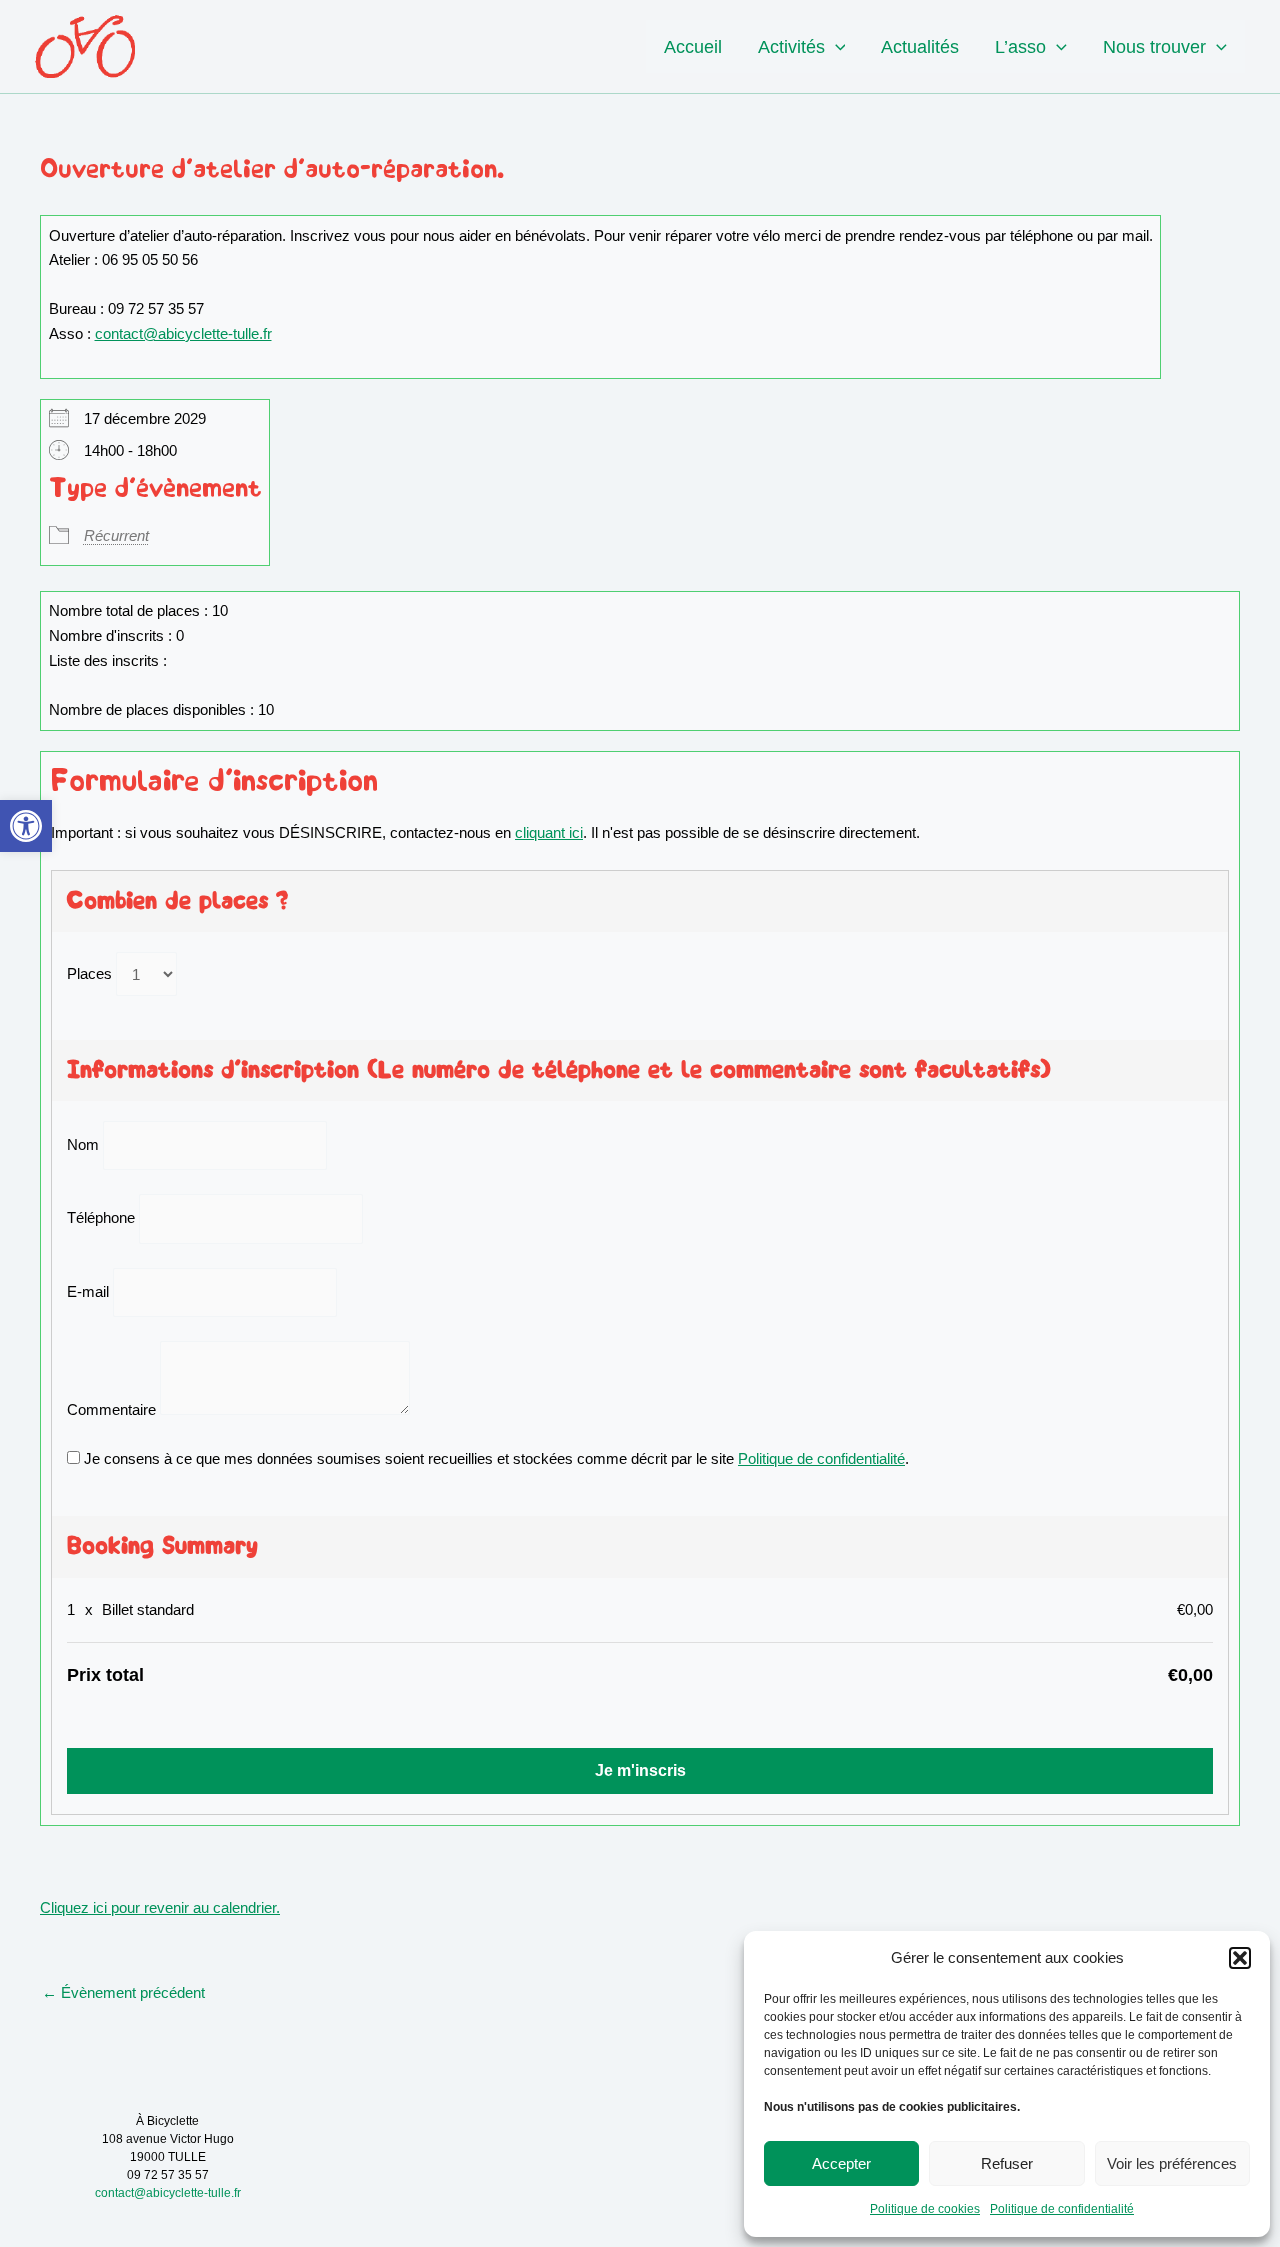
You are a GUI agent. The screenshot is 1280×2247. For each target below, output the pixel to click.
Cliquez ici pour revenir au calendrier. (160, 1907)
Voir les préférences (1172, 2163)
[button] (26, 826)
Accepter (841, 2163)
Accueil (693, 47)
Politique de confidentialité (1062, 2209)
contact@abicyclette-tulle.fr (183, 333)
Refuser (1007, 2163)
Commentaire (111, 1409)
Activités (791, 47)
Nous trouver (1154, 47)
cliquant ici (549, 832)
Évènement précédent (123, 1992)
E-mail (88, 1291)
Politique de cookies (925, 2209)
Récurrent (116, 535)
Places (89, 974)
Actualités (920, 47)
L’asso (1020, 47)
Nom (83, 1144)
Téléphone (101, 1218)
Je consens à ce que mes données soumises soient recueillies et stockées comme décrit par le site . (494, 1458)
